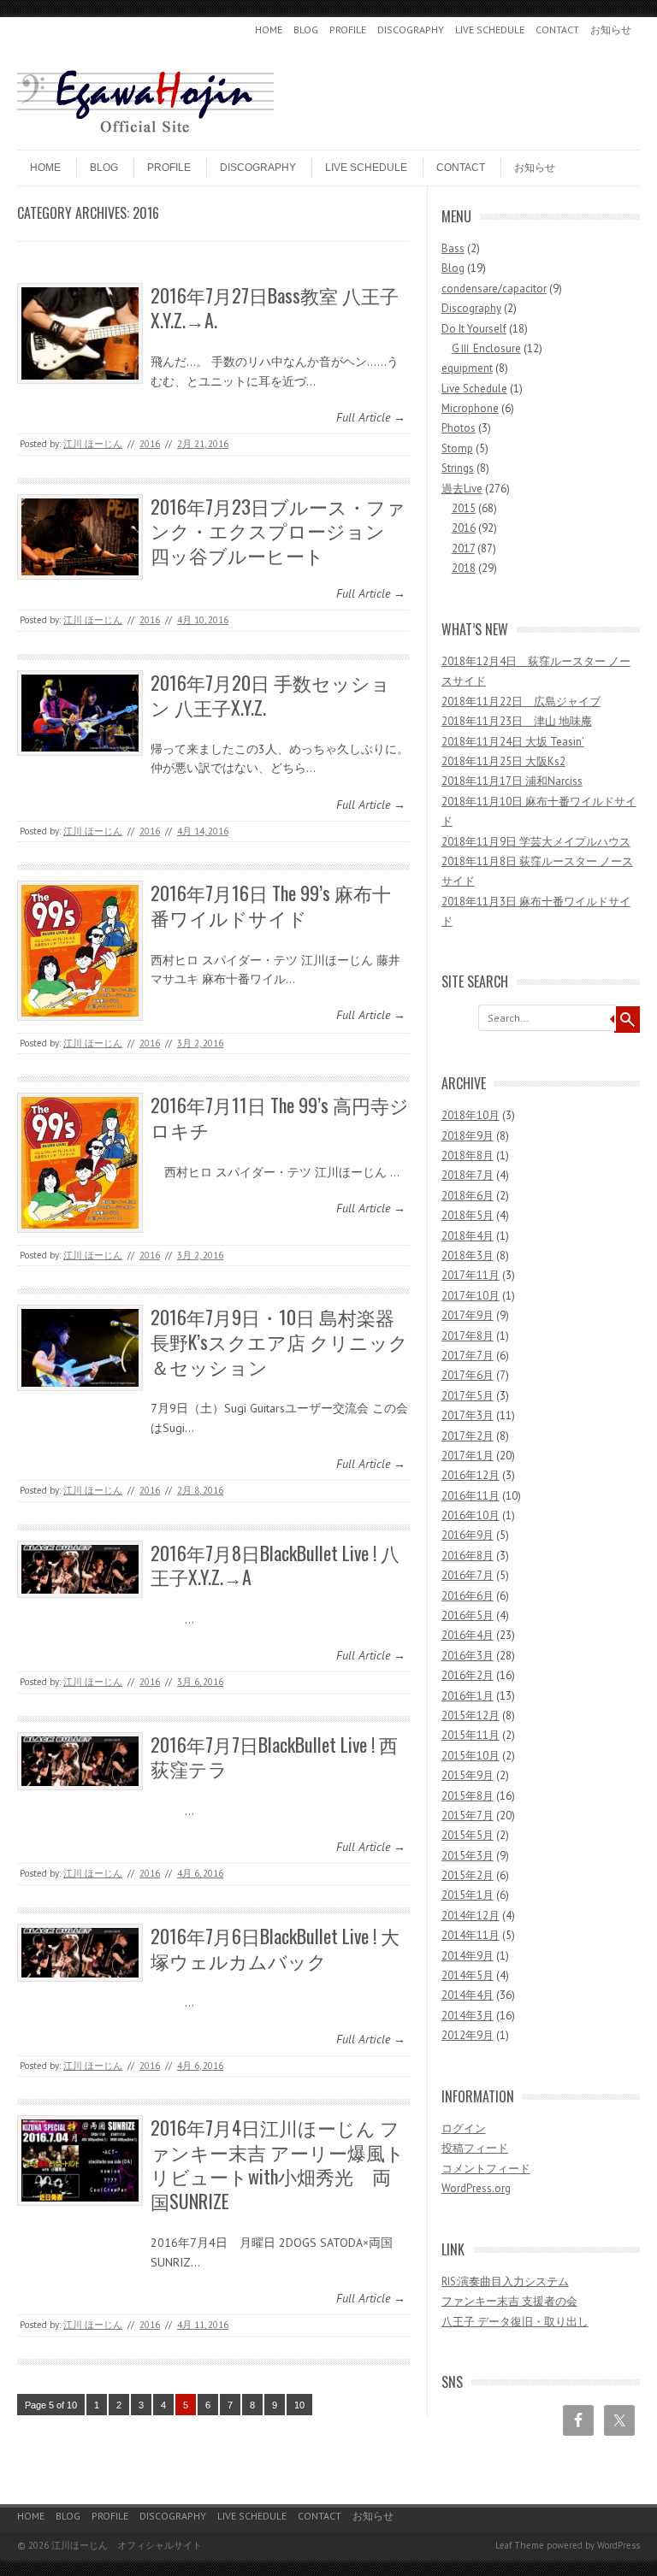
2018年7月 (468, 1175)
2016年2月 (468, 1675)
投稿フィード (475, 2148)
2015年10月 (471, 1756)
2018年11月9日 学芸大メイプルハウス (536, 842)
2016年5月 (468, 1615)
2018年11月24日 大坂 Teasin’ (513, 742)
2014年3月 (468, 2016)
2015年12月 (471, 1715)
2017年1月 (468, 1456)
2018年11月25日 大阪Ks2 (503, 761)
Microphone (470, 408)
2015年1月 (468, 1895)
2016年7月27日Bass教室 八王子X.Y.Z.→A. (275, 307)
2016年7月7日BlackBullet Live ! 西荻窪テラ (274, 1757)
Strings (458, 468)
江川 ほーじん (93, 444)
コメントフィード (486, 2169)
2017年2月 (468, 1436)
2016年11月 (471, 1496)
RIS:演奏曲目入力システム (505, 2281)
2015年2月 (468, 1875)
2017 (463, 548)
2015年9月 (468, 1775)
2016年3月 (468, 1656)
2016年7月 (468, 1575)
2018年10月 (471, 1115)
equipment (467, 368)
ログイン (464, 2128)
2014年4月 (468, 1995)
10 (299, 2405)
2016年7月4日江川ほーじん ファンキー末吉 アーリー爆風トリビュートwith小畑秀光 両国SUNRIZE (278, 2164)
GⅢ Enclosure (486, 348)
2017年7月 (468, 1356)
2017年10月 (471, 1296)
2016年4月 (468, 1635)
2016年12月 (471, 1475)
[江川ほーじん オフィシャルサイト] (145, 135)
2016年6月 (468, 1596)
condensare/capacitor (494, 289)
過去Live (462, 489)
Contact (557, 29)
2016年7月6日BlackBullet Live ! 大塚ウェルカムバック (275, 1948)
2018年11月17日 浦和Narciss (512, 781)
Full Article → (371, 417)
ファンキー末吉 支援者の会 (509, 2301)
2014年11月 (471, 1935)
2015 (464, 508)
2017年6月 (468, 1375)
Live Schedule (490, 29)
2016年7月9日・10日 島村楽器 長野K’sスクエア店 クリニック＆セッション (279, 1341)
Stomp (457, 448)
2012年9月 (468, 2035)
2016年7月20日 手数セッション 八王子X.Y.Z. (270, 695)
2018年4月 (468, 1236)
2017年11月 (471, 1275)
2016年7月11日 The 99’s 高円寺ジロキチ (280, 1117)
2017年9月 (468, 1315)
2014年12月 (471, 1916)
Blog (306, 29)
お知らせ (611, 29)
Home (269, 29)
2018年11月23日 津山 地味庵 (517, 721)
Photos (459, 428)
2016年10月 (471, 1515)
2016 (150, 444)
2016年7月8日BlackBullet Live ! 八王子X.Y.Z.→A (275, 1565)
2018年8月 (468, 1155)
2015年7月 (468, 1816)
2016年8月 (468, 1556)
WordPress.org (476, 2188)
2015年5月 (468, 1835)
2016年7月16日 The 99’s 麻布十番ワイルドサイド (271, 905)
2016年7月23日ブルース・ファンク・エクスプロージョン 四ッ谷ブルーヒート (278, 531)
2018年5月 (468, 1215)
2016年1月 (468, 1696)
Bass (453, 248)
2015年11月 (471, 1735)
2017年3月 (468, 1415)
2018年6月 (468, 1196)
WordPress (619, 2545)
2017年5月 (468, 1396)
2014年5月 (468, 1975)
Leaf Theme (520, 2545)
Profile (348, 29)
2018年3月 (468, 1256)
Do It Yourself (474, 329)
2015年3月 (468, 1856)
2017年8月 (468, 1336)
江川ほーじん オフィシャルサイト (127, 2545)
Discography (411, 29)
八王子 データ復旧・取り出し (515, 2322)
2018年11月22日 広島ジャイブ (521, 701)
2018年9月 (468, 1136)
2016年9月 (468, 1535)
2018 (464, 568)
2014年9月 (468, 1956)
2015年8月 (468, 1796)
